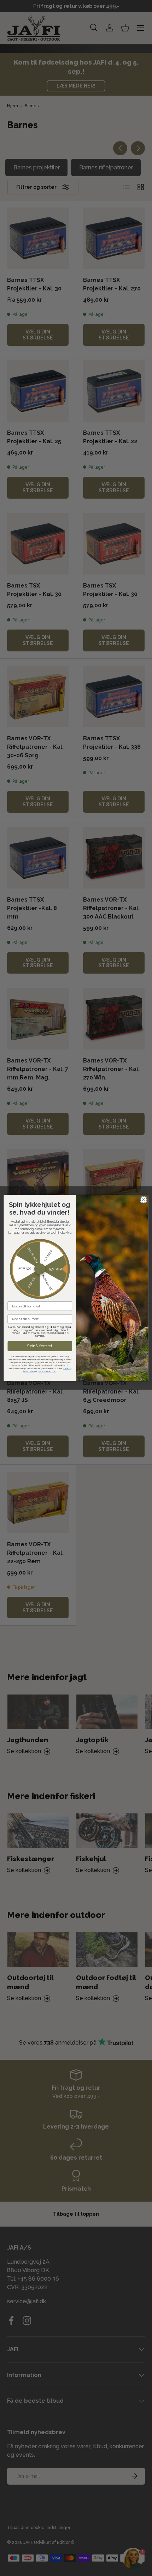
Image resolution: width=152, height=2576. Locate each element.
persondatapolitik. (47, 1371)
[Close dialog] (144, 1199)
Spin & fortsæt (40, 1346)
